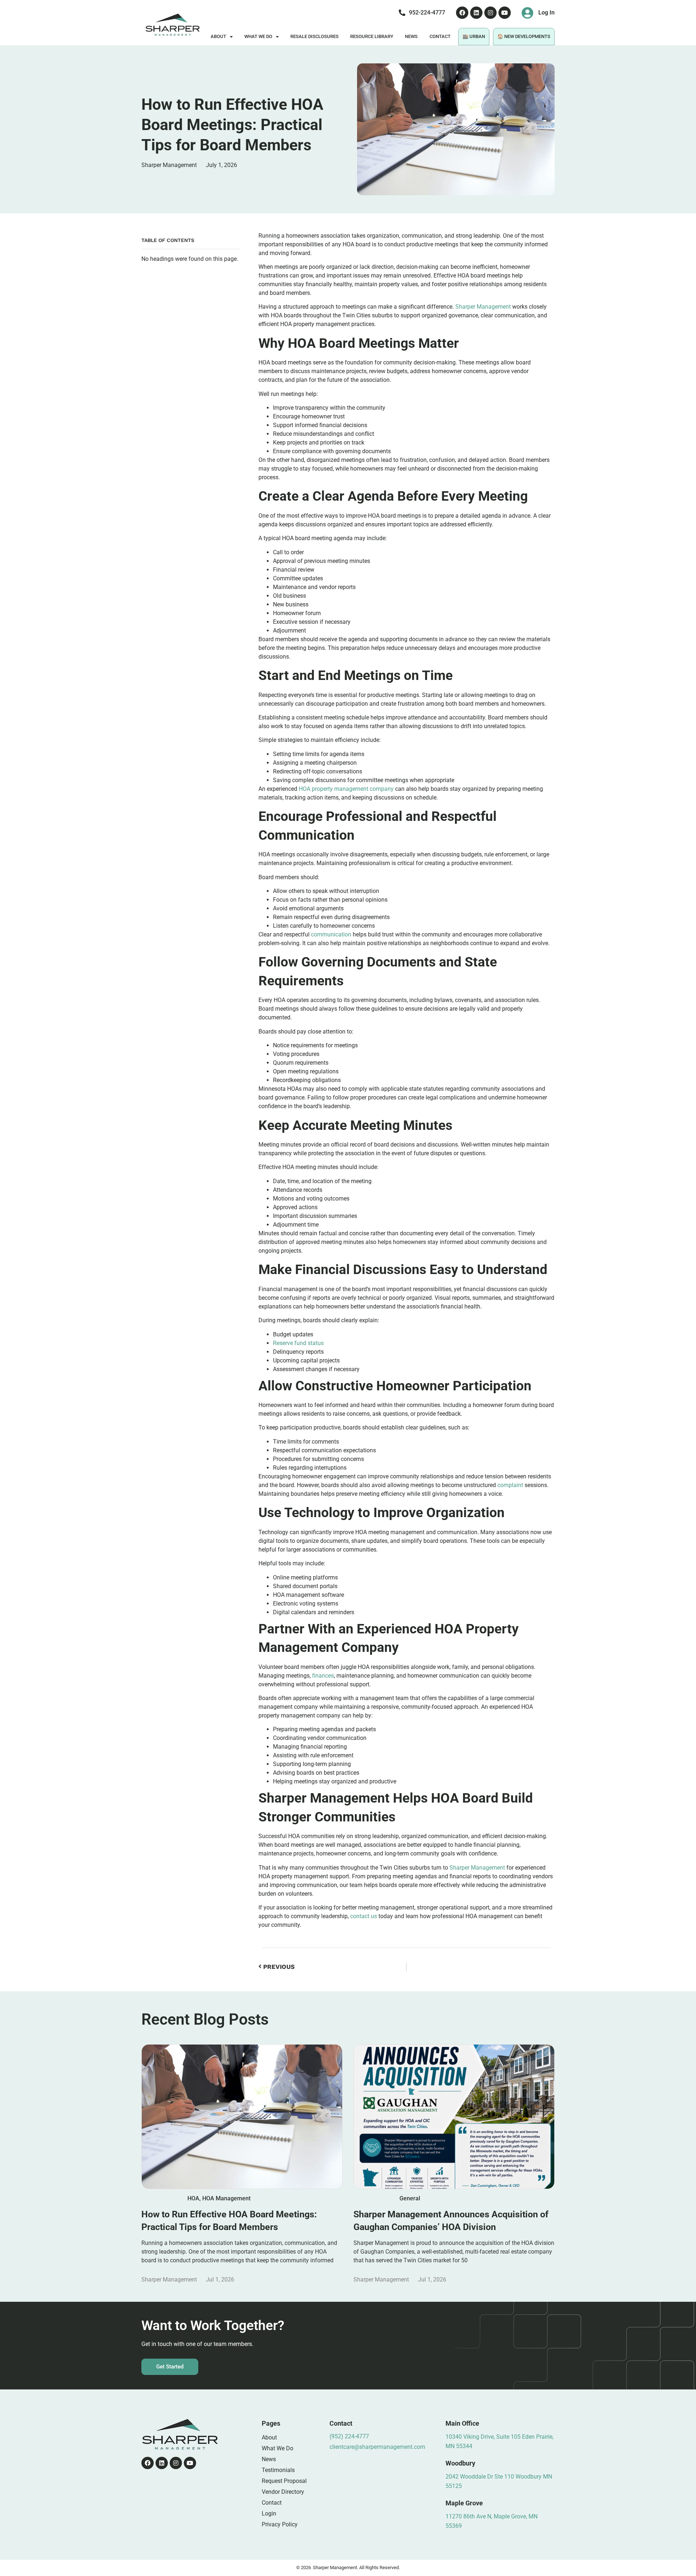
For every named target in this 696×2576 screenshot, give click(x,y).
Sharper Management (483, 307)
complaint (510, 1485)
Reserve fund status (298, 1343)
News (411, 36)
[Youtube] (505, 13)
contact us (364, 1916)
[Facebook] (462, 13)
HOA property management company (346, 789)
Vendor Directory (283, 2492)
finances (323, 1676)
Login (269, 2514)
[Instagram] (490, 13)
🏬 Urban (474, 36)
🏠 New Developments (524, 36)
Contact (440, 36)
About (218, 36)
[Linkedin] (476, 13)
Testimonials (278, 2470)
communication (331, 934)
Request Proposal (284, 2481)
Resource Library (372, 36)
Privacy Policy (280, 2524)
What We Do (258, 36)
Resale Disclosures (314, 36)
